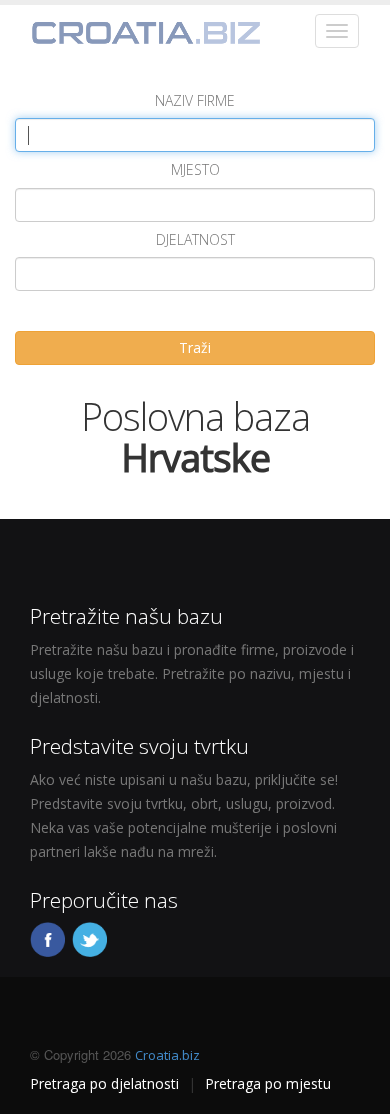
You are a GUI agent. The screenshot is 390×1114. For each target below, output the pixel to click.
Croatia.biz (167, 1055)
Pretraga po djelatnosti (104, 1083)
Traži (195, 347)
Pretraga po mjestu (268, 1083)
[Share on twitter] (91, 938)
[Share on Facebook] (49, 938)
